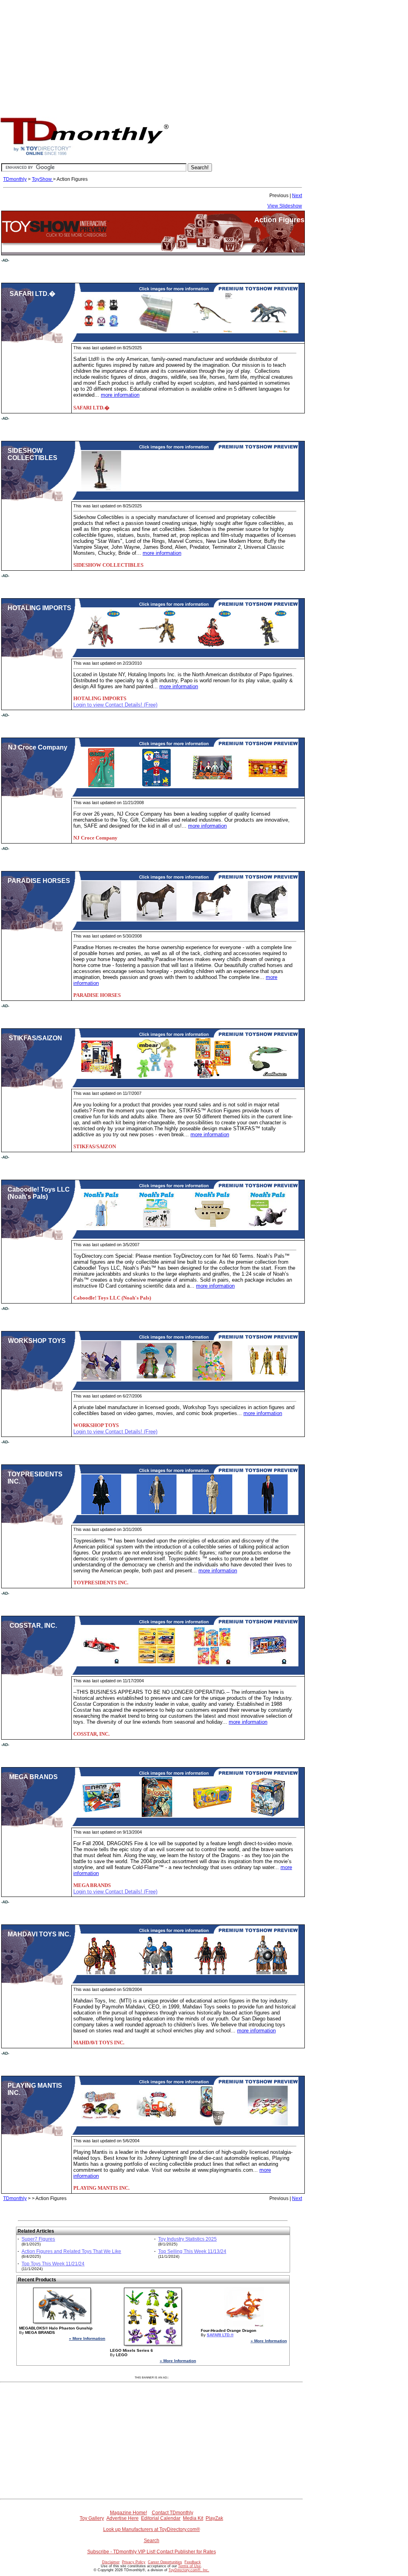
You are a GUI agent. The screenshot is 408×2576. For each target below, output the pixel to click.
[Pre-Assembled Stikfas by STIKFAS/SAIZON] (101, 1077)
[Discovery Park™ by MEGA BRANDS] (212, 1815)
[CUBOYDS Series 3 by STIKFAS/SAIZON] (212, 1077)
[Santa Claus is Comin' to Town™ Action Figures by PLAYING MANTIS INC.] (157, 2124)
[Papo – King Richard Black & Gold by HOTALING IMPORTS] (157, 646)
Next (297, 196)
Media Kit (193, 2518)
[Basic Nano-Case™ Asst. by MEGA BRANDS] (101, 1815)
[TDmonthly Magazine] (85, 155)
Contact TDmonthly (173, 2513)
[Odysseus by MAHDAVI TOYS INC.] (157, 1973)
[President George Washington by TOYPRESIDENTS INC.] (101, 1513)
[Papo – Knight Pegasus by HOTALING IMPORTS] (101, 646)
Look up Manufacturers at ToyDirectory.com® (152, 2529)
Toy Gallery (92, 2518)
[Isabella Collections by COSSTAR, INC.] (212, 1664)
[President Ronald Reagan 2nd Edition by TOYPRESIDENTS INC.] (212, 1513)
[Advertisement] (204, 56)
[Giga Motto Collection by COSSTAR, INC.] (157, 1664)
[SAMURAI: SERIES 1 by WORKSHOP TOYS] (101, 1379)
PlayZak (214, 2518)
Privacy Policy (134, 2562)
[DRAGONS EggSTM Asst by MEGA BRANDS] (268, 1815)
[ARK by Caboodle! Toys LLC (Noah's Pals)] (212, 1228)
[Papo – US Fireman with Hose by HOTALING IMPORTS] (268, 646)
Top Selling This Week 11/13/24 (192, 2251)
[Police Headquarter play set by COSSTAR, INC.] (268, 1664)
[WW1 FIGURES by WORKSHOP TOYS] (268, 1379)
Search (152, 2541)
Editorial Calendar (161, 2518)
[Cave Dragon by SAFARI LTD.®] (268, 331)
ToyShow (42, 179)
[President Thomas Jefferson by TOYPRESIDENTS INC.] (157, 1513)
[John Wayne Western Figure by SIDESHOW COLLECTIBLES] (101, 489)
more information (120, 395)
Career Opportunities (165, 2562)
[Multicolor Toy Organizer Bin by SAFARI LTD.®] (157, 331)
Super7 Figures (38, 2239)
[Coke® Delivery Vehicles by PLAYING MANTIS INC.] (268, 2124)
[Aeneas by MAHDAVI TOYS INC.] (212, 1973)
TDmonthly (15, 179)
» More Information (87, 2338)
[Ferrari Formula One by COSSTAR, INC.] (101, 1664)
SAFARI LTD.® (220, 2335)
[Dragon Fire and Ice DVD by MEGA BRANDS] (157, 1815)
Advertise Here (123, 2518)
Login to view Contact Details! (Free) (115, 705)
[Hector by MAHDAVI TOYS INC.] (268, 1973)
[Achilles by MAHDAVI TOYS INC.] (101, 1973)
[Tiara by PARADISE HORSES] (268, 919)
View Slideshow (285, 206)
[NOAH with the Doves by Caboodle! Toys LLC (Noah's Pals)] (101, 1228)
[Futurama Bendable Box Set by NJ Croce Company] (212, 786)
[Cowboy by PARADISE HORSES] (212, 919)
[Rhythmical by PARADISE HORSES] (157, 919)
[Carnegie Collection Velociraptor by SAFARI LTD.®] (212, 331)
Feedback (193, 2562)
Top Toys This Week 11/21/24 (53, 2264)
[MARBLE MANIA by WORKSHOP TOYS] (212, 1379)
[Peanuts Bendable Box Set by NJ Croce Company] (268, 786)
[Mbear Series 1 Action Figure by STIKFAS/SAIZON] (157, 1077)
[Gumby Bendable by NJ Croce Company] (101, 786)
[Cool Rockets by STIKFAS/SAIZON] (268, 1077)
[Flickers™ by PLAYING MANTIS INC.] (212, 2124)
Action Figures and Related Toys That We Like (71, 2251)
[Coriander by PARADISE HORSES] (101, 919)
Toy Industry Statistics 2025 (187, 2239)
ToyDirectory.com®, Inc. (189, 2570)
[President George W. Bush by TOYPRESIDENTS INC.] (268, 1513)
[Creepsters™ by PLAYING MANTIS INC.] (101, 2124)
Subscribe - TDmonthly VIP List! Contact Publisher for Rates (152, 2552)
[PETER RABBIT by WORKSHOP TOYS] (157, 1379)
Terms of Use (189, 2566)
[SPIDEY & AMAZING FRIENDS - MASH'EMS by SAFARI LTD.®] (101, 331)
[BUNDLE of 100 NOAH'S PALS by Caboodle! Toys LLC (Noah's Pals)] (157, 1228)
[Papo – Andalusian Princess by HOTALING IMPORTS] (212, 646)
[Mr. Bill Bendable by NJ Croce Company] (157, 786)
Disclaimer (111, 2562)
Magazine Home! (128, 2513)
